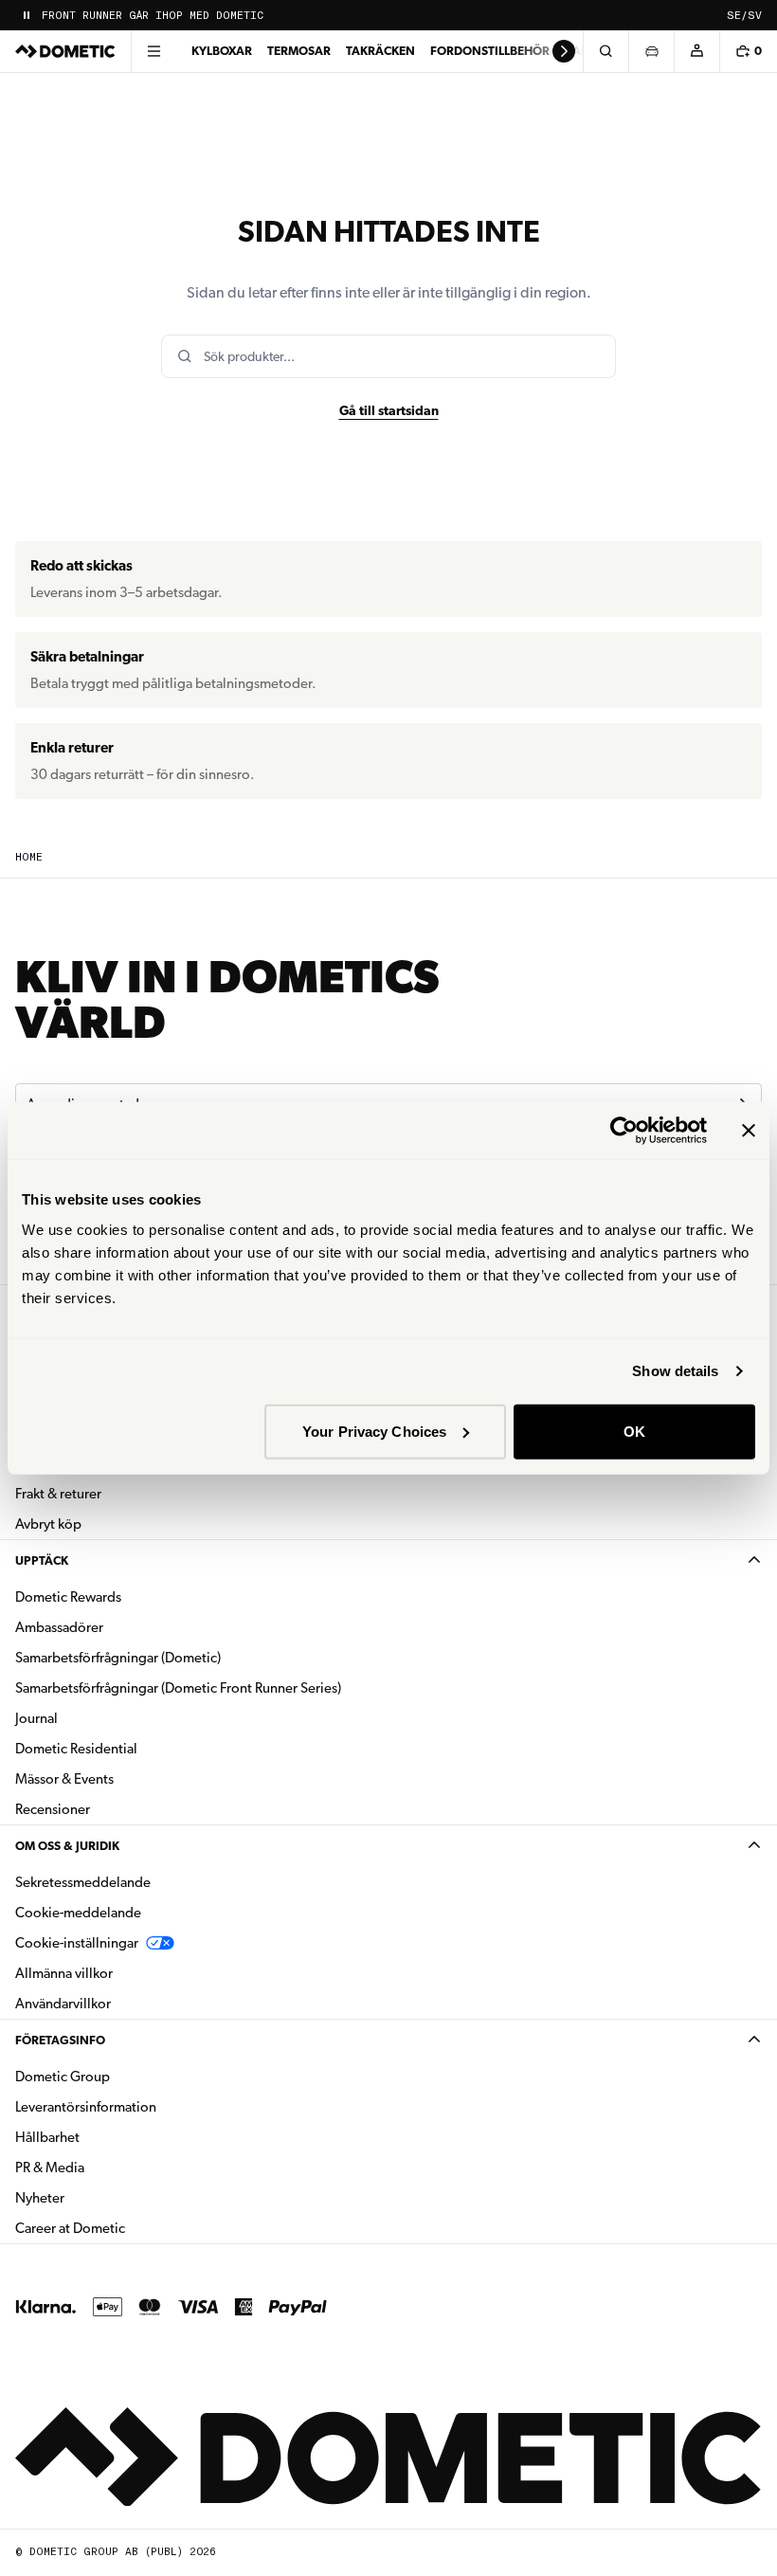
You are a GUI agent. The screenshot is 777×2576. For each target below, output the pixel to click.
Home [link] (29, 857)
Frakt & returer (58, 1494)
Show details (675, 1371)
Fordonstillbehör (490, 51)
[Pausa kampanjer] (27, 15)
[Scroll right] (564, 51)
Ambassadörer (59, 1627)
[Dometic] (65, 51)
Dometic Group (122, 2076)
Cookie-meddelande (78, 1913)
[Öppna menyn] (154, 51)
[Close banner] (749, 1131)
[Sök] (605, 51)
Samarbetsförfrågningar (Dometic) (118, 1658)
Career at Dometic (130, 2228)
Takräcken (380, 51)
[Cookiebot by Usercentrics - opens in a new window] (624, 1131)
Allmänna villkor (64, 1973)
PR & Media (109, 2167)
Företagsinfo (60, 2040)
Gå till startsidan (389, 410)
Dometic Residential (136, 1748)
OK (634, 1431)
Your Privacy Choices (374, 1431)
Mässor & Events (64, 1779)
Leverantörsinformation (86, 2107)
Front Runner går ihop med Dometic (153, 16)
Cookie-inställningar (77, 1943)
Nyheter (99, 2197)
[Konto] (696, 51)
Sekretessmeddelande (83, 1882)
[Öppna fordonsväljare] (651, 51)
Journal (36, 1718)
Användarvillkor (63, 2004)
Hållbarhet (47, 2137)
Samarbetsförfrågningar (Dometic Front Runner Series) (178, 1688)
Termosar (299, 51)
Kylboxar (222, 51)
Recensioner (53, 1809)
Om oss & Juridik (67, 1846)
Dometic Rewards (68, 1597)
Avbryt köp (48, 1524)
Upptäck (42, 1560)
